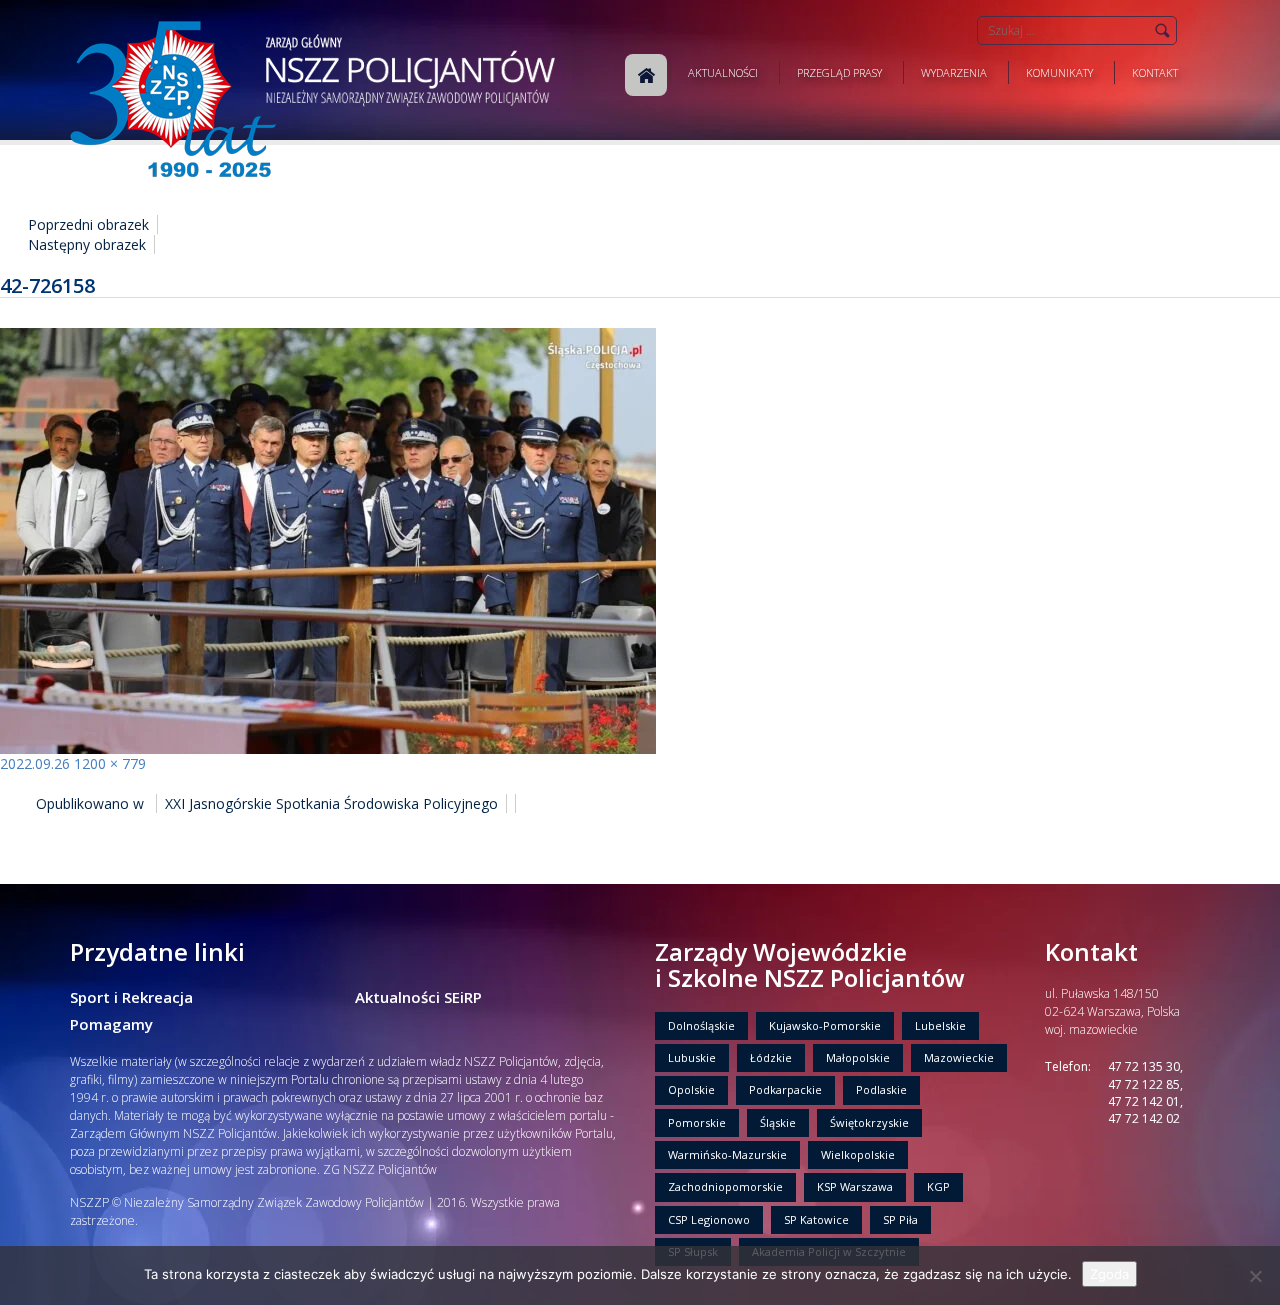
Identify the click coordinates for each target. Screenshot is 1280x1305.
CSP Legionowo (709, 1219)
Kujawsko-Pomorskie (825, 1025)
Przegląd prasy (839, 72)
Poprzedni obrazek (88, 224)
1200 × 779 (110, 763)
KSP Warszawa (855, 1186)
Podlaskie (881, 1089)
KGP (938, 1186)
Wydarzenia (954, 72)
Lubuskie (692, 1057)
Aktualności (723, 72)
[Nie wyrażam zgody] (1255, 1276)
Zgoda (1109, 1274)
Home (646, 75)
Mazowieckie (959, 1057)
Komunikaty (1059, 72)
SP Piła (900, 1219)
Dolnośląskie (701, 1025)
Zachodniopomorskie (725, 1186)
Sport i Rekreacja (131, 997)
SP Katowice (816, 1219)
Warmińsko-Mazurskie (727, 1154)
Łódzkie (771, 1057)
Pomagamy (111, 1024)
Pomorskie (697, 1122)
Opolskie (691, 1089)
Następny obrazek (87, 244)
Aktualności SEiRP (418, 997)
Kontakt (1155, 72)
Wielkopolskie (858, 1154)
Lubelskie (940, 1025)
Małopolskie (858, 1057)
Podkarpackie (785, 1089)
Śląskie (778, 1122)
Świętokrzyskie (869, 1122)
